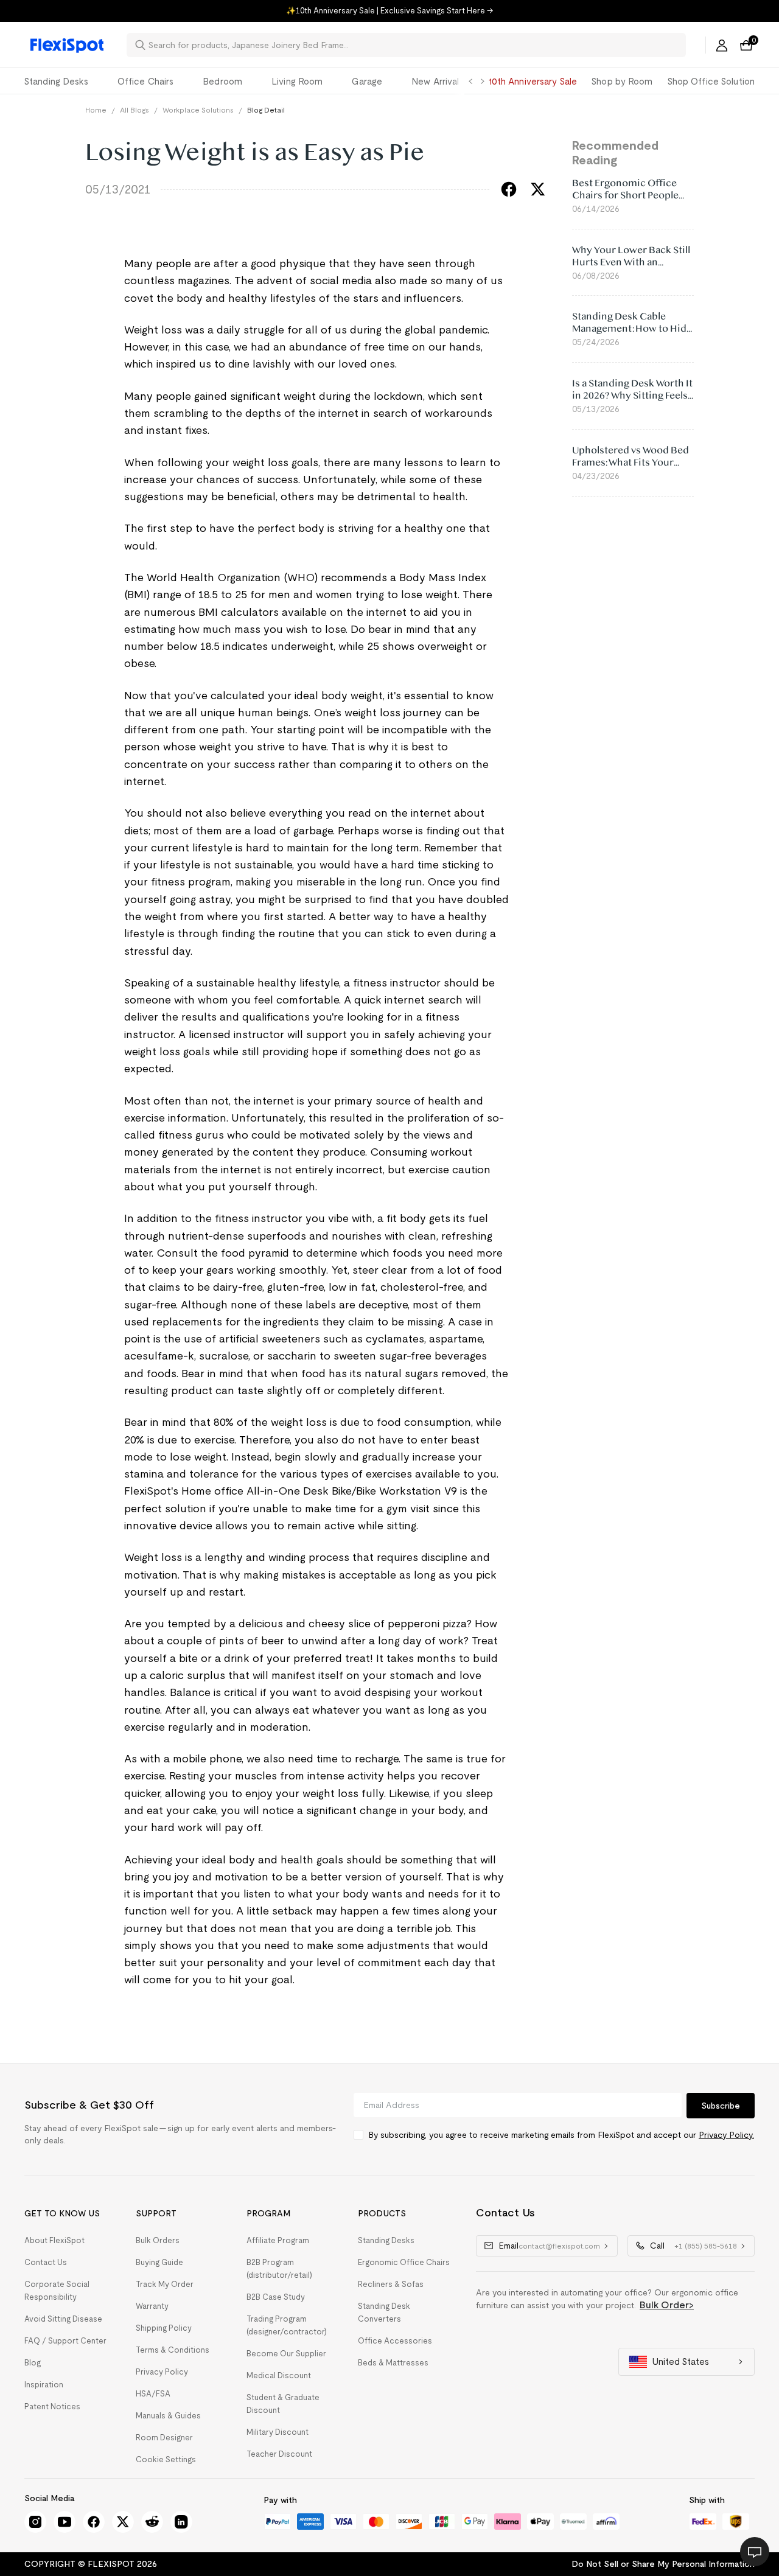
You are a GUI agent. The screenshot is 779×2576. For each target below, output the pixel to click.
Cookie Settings (166, 2459)
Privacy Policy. (726, 2135)
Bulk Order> (667, 2305)
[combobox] (414, 45)
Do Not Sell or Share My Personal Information (663, 2564)
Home (96, 110)
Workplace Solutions (198, 110)
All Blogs (134, 110)
